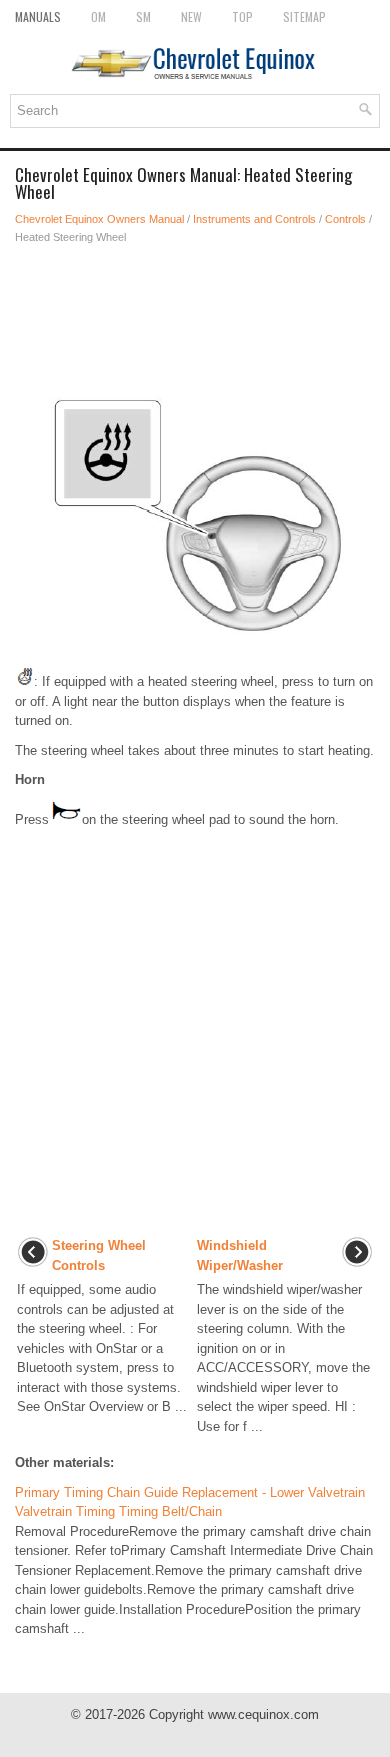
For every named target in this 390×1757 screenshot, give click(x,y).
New (191, 16)
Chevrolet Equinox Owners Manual (99, 219)
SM (143, 16)
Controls (345, 219)
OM (98, 16)
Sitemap (304, 16)
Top (242, 16)
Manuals (38, 16)
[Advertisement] (195, 316)
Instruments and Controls (254, 219)
